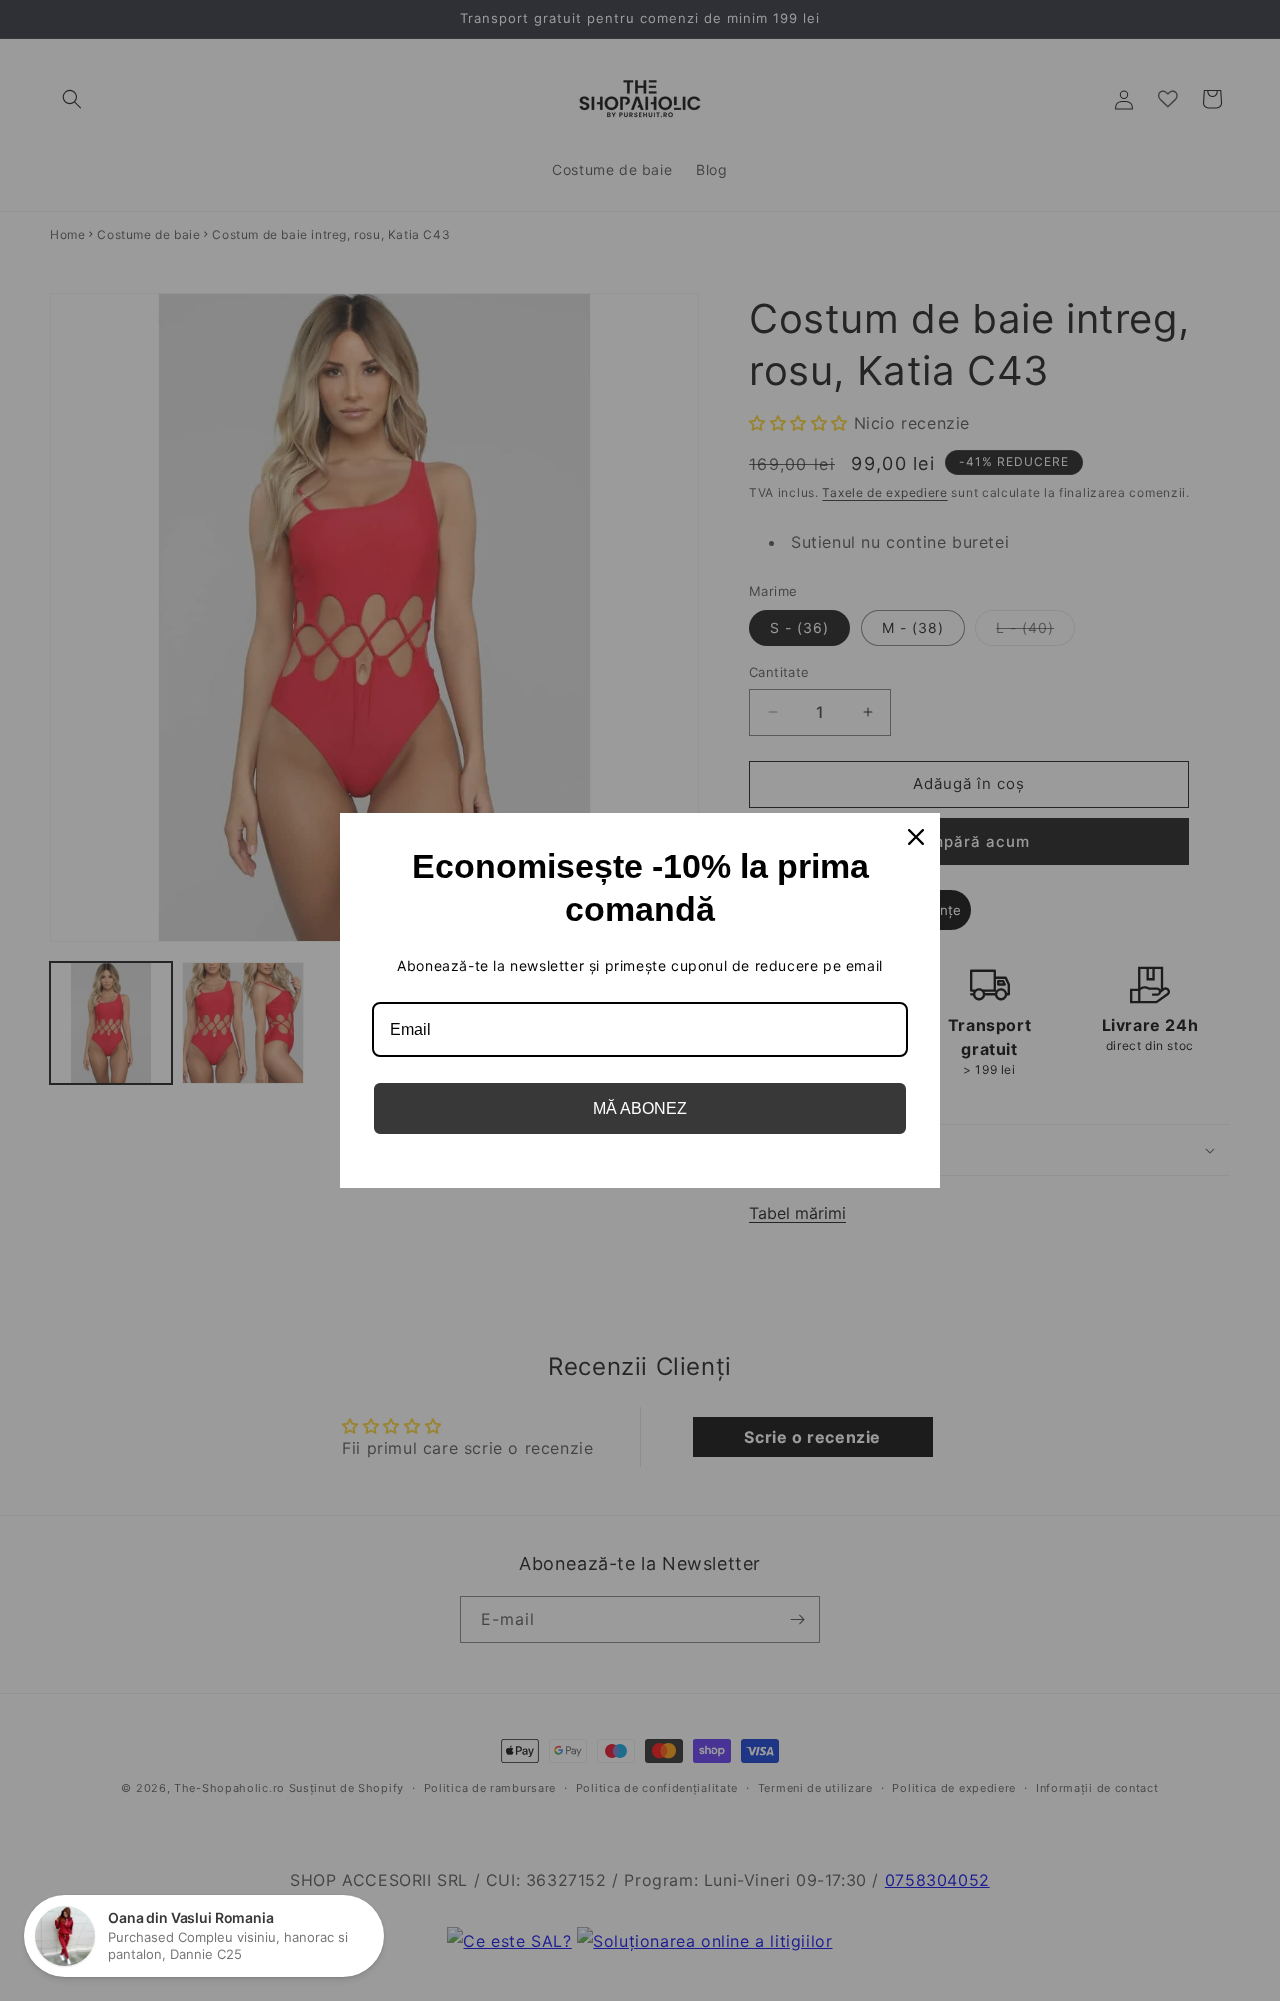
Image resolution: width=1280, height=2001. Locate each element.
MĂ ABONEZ (640, 1108)
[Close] (916, 837)
